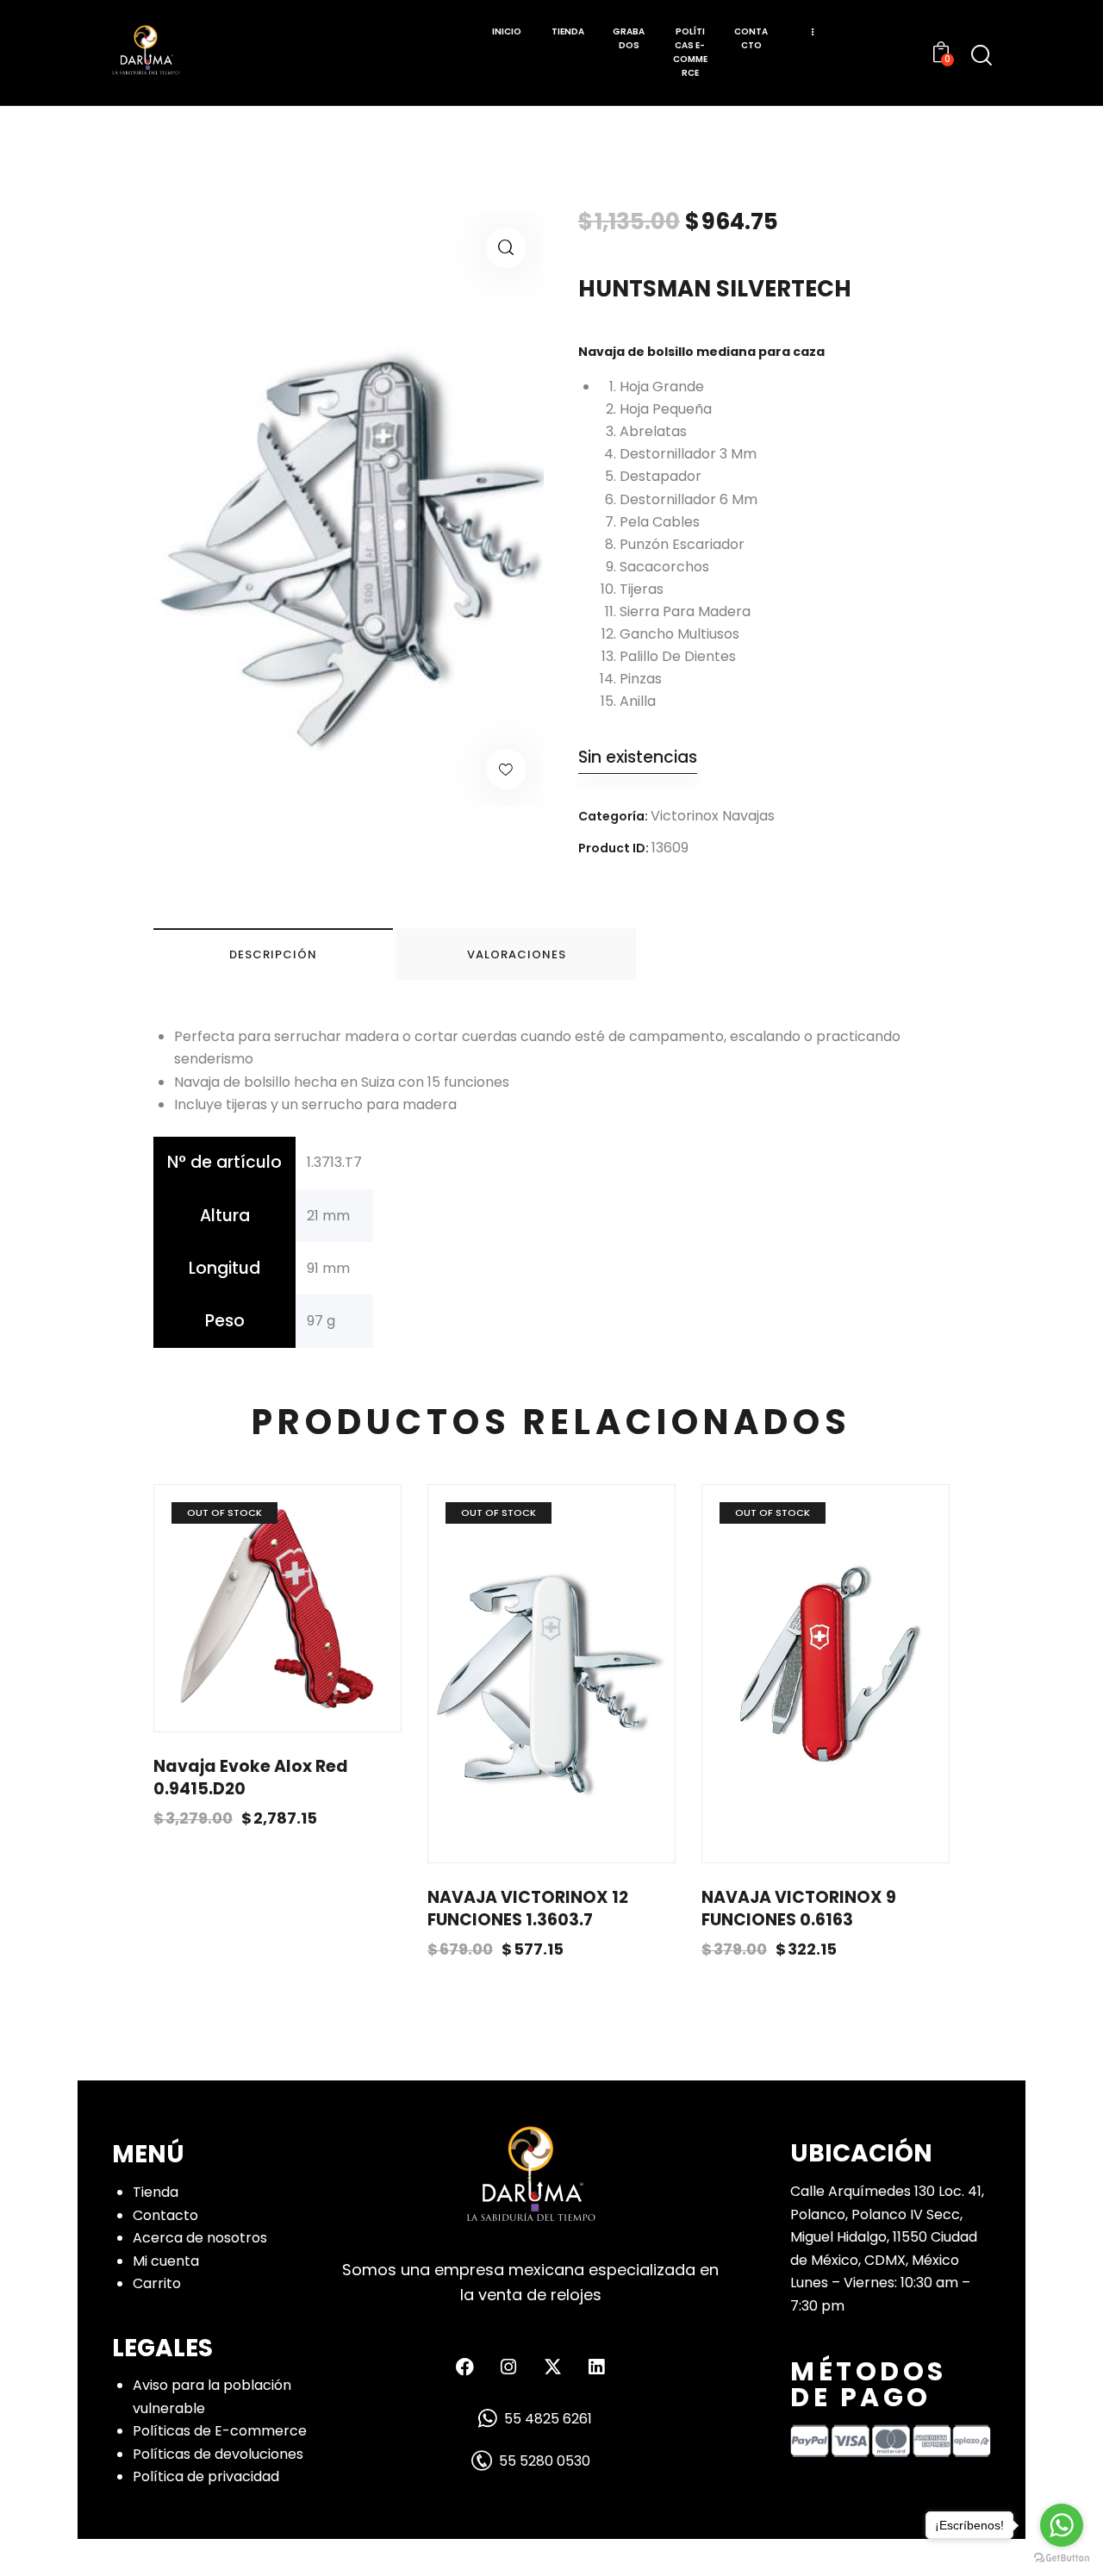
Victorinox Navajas (713, 816)
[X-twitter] (552, 2367)
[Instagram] (508, 2367)
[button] (506, 248)
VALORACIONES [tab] (517, 954)
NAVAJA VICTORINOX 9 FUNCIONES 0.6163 (799, 1909)
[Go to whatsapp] (1062, 2525)
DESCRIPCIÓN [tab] (273, 954)
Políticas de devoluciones (218, 2454)
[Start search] (981, 55)
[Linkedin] (596, 2367)
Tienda (156, 2192)
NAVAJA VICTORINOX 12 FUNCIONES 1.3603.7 (528, 1909)
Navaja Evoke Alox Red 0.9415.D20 (251, 1778)
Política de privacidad (206, 2476)
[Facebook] (464, 2367)
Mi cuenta (166, 2261)
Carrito (157, 2283)
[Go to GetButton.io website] (1062, 2558)
